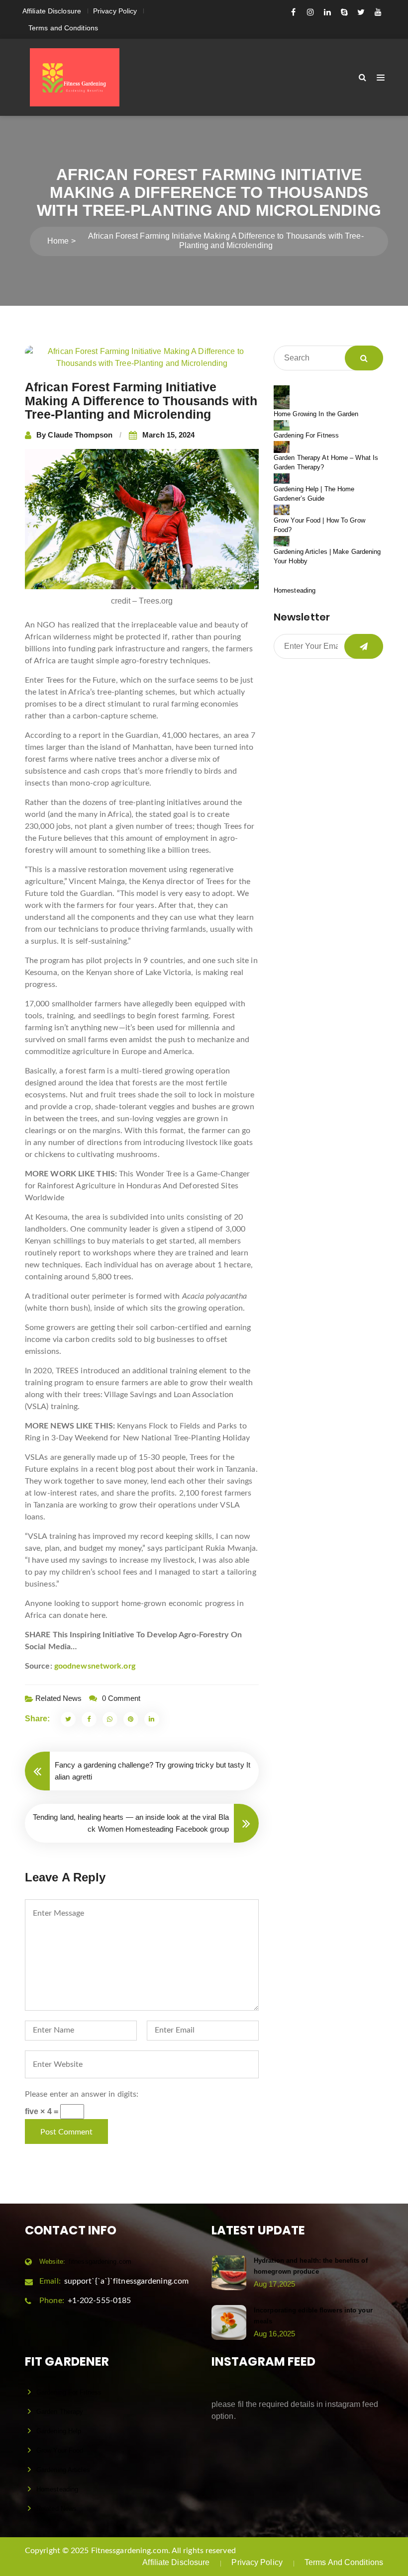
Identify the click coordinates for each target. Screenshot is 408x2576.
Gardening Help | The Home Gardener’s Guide (314, 494)
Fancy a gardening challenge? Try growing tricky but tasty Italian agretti (153, 1771)
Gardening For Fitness (306, 435)
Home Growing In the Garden (316, 414)
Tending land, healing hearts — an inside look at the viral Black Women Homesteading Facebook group (131, 1823)
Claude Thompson (80, 435)
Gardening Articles (63, 2470)
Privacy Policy (115, 11)
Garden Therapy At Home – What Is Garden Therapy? (326, 463)
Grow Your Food (60, 2450)
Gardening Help (59, 2431)
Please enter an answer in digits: (82, 2094)
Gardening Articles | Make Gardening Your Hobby (327, 557)
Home (58, 241)
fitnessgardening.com (85, 2262)
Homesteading (295, 590)
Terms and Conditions (63, 28)
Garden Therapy (60, 2412)
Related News (58, 1698)
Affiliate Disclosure (52, 11)
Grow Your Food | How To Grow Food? (319, 525)
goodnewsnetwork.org (95, 1666)
